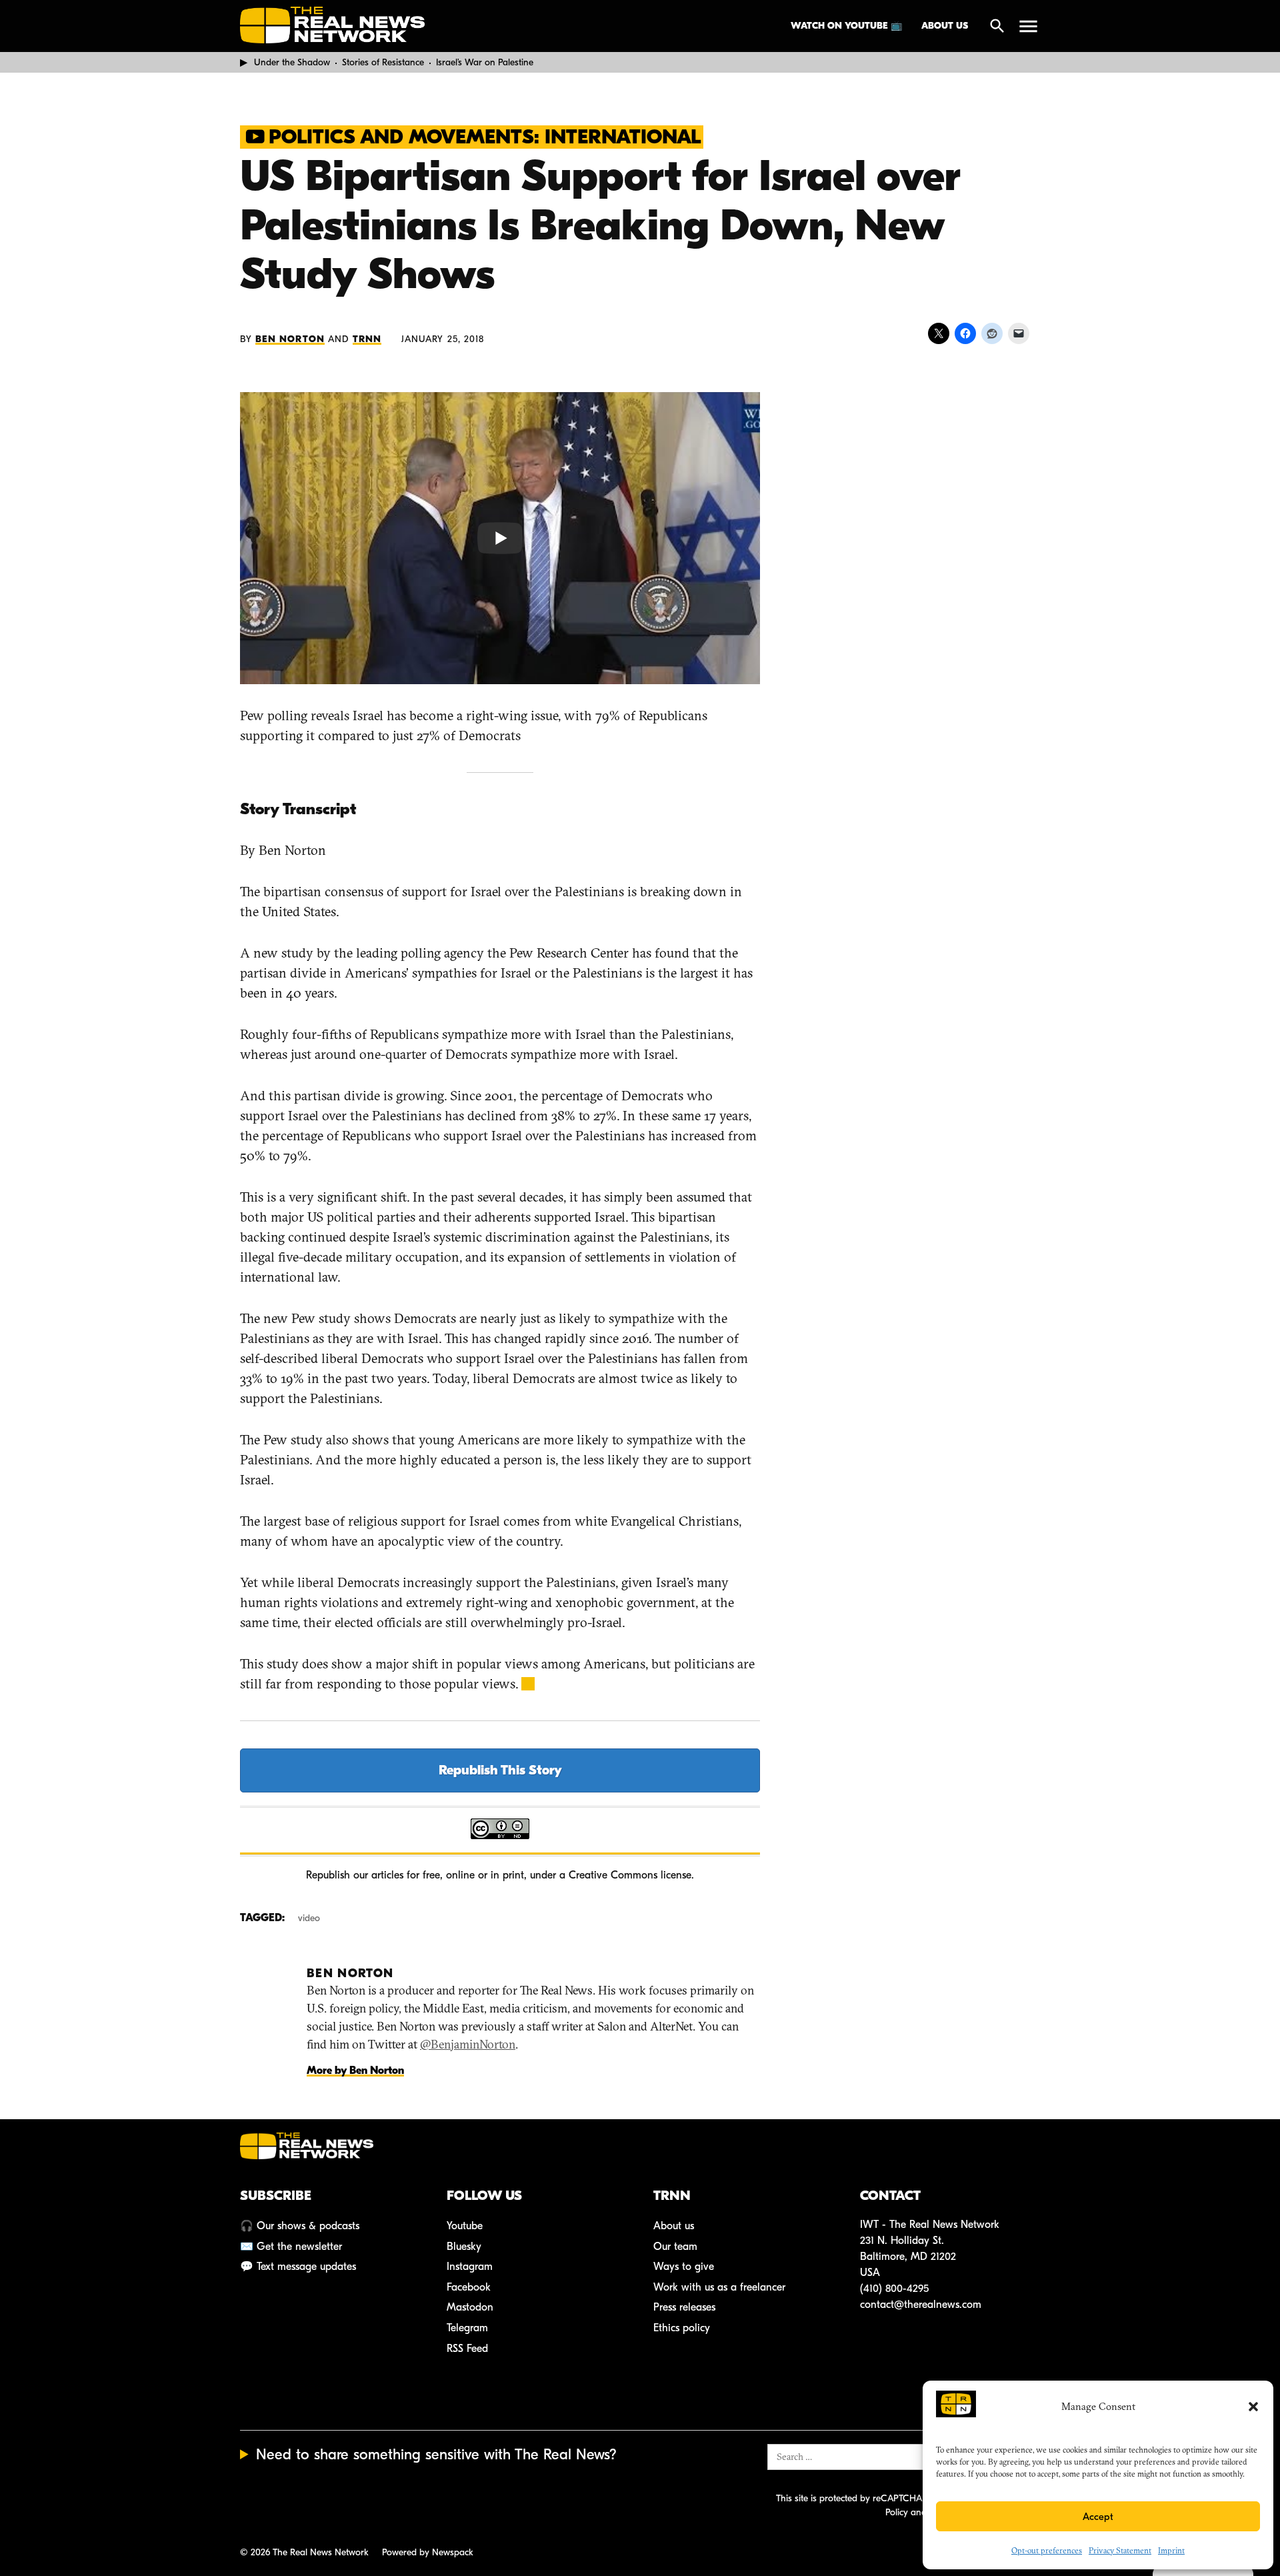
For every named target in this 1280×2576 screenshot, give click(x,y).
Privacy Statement (1120, 2550)
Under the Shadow (292, 62)
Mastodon (470, 2307)
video (309, 1918)
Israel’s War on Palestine (485, 62)
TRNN (367, 339)
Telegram (467, 2328)
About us (945, 26)
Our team (675, 2247)
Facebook (469, 2287)
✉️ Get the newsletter (291, 2247)
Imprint (1171, 2550)
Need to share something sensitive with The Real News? (436, 2455)
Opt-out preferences (1047, 2550)
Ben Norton (290, 339)
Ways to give (684, 2267)
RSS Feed (467, 2349)
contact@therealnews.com (921, 2305)
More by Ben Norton (355, 2071)
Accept (1098, 2517)
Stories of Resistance (383, 62)
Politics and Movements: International (485, 137)
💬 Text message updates (298, 2267)
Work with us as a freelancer (719, 2287)
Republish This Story (500, 1770)
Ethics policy (682, 2328)
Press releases (684, 2307)
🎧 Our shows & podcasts (300, 2226)
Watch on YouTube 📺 (846, 26)
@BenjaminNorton (468, 2044)
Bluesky (464, 2247)
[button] (1253, 2407)
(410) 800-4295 (894, 2289)
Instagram (470, 2267)
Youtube (465, 2226)
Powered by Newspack (428, 2552)
